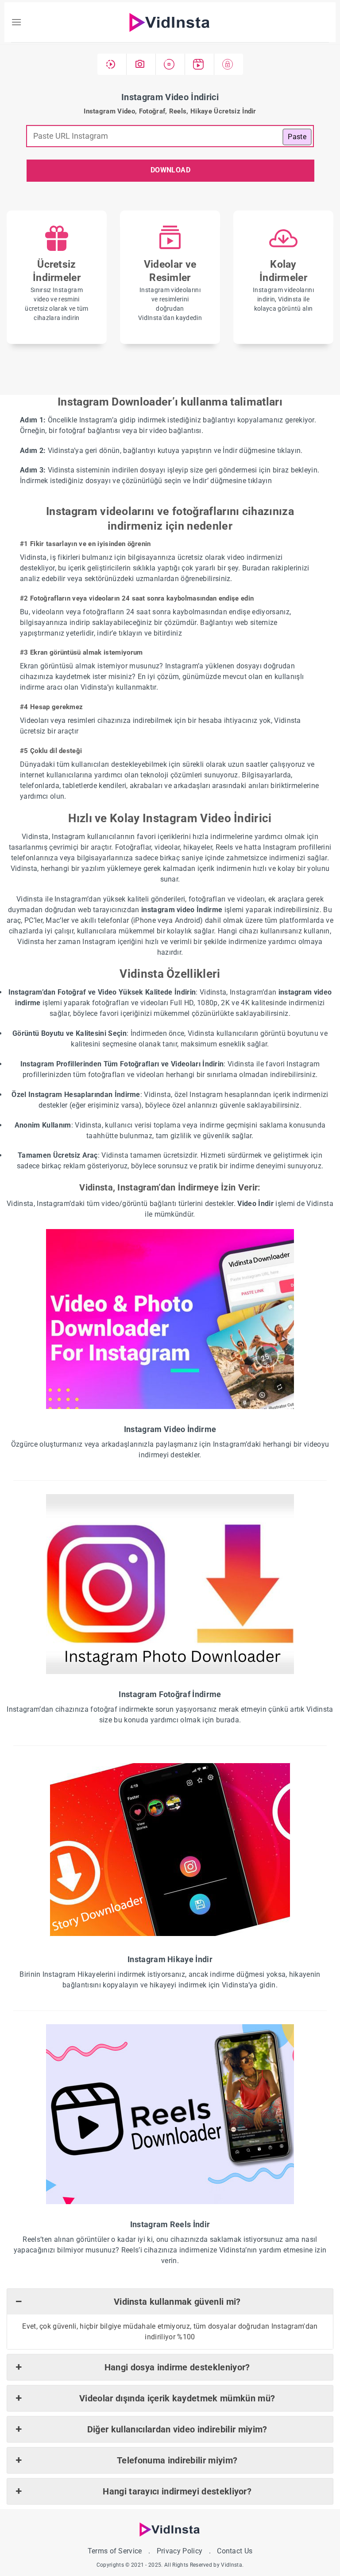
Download (171, 170)
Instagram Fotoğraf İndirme (170, 1694)
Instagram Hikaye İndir (170, 1959)
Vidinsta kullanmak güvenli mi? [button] (177, 2302)
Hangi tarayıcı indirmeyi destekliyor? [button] (177, 2491)
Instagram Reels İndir (170, 2224)
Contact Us (235, 2551)
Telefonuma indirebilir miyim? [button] (177, 2460)
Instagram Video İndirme (170, 1429)
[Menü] (16, 22)
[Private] (229, 64)
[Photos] (141, 64)
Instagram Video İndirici (170, 97)
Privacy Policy (180, 2551)
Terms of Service (115, 2551)
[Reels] (200, 64)
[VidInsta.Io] (170, 22)
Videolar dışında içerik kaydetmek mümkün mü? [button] (177, 2398)
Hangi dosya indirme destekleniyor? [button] (177, 2367)
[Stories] (170, 64)
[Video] (112, 64)
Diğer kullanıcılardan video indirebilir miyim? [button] (177, 2429)
